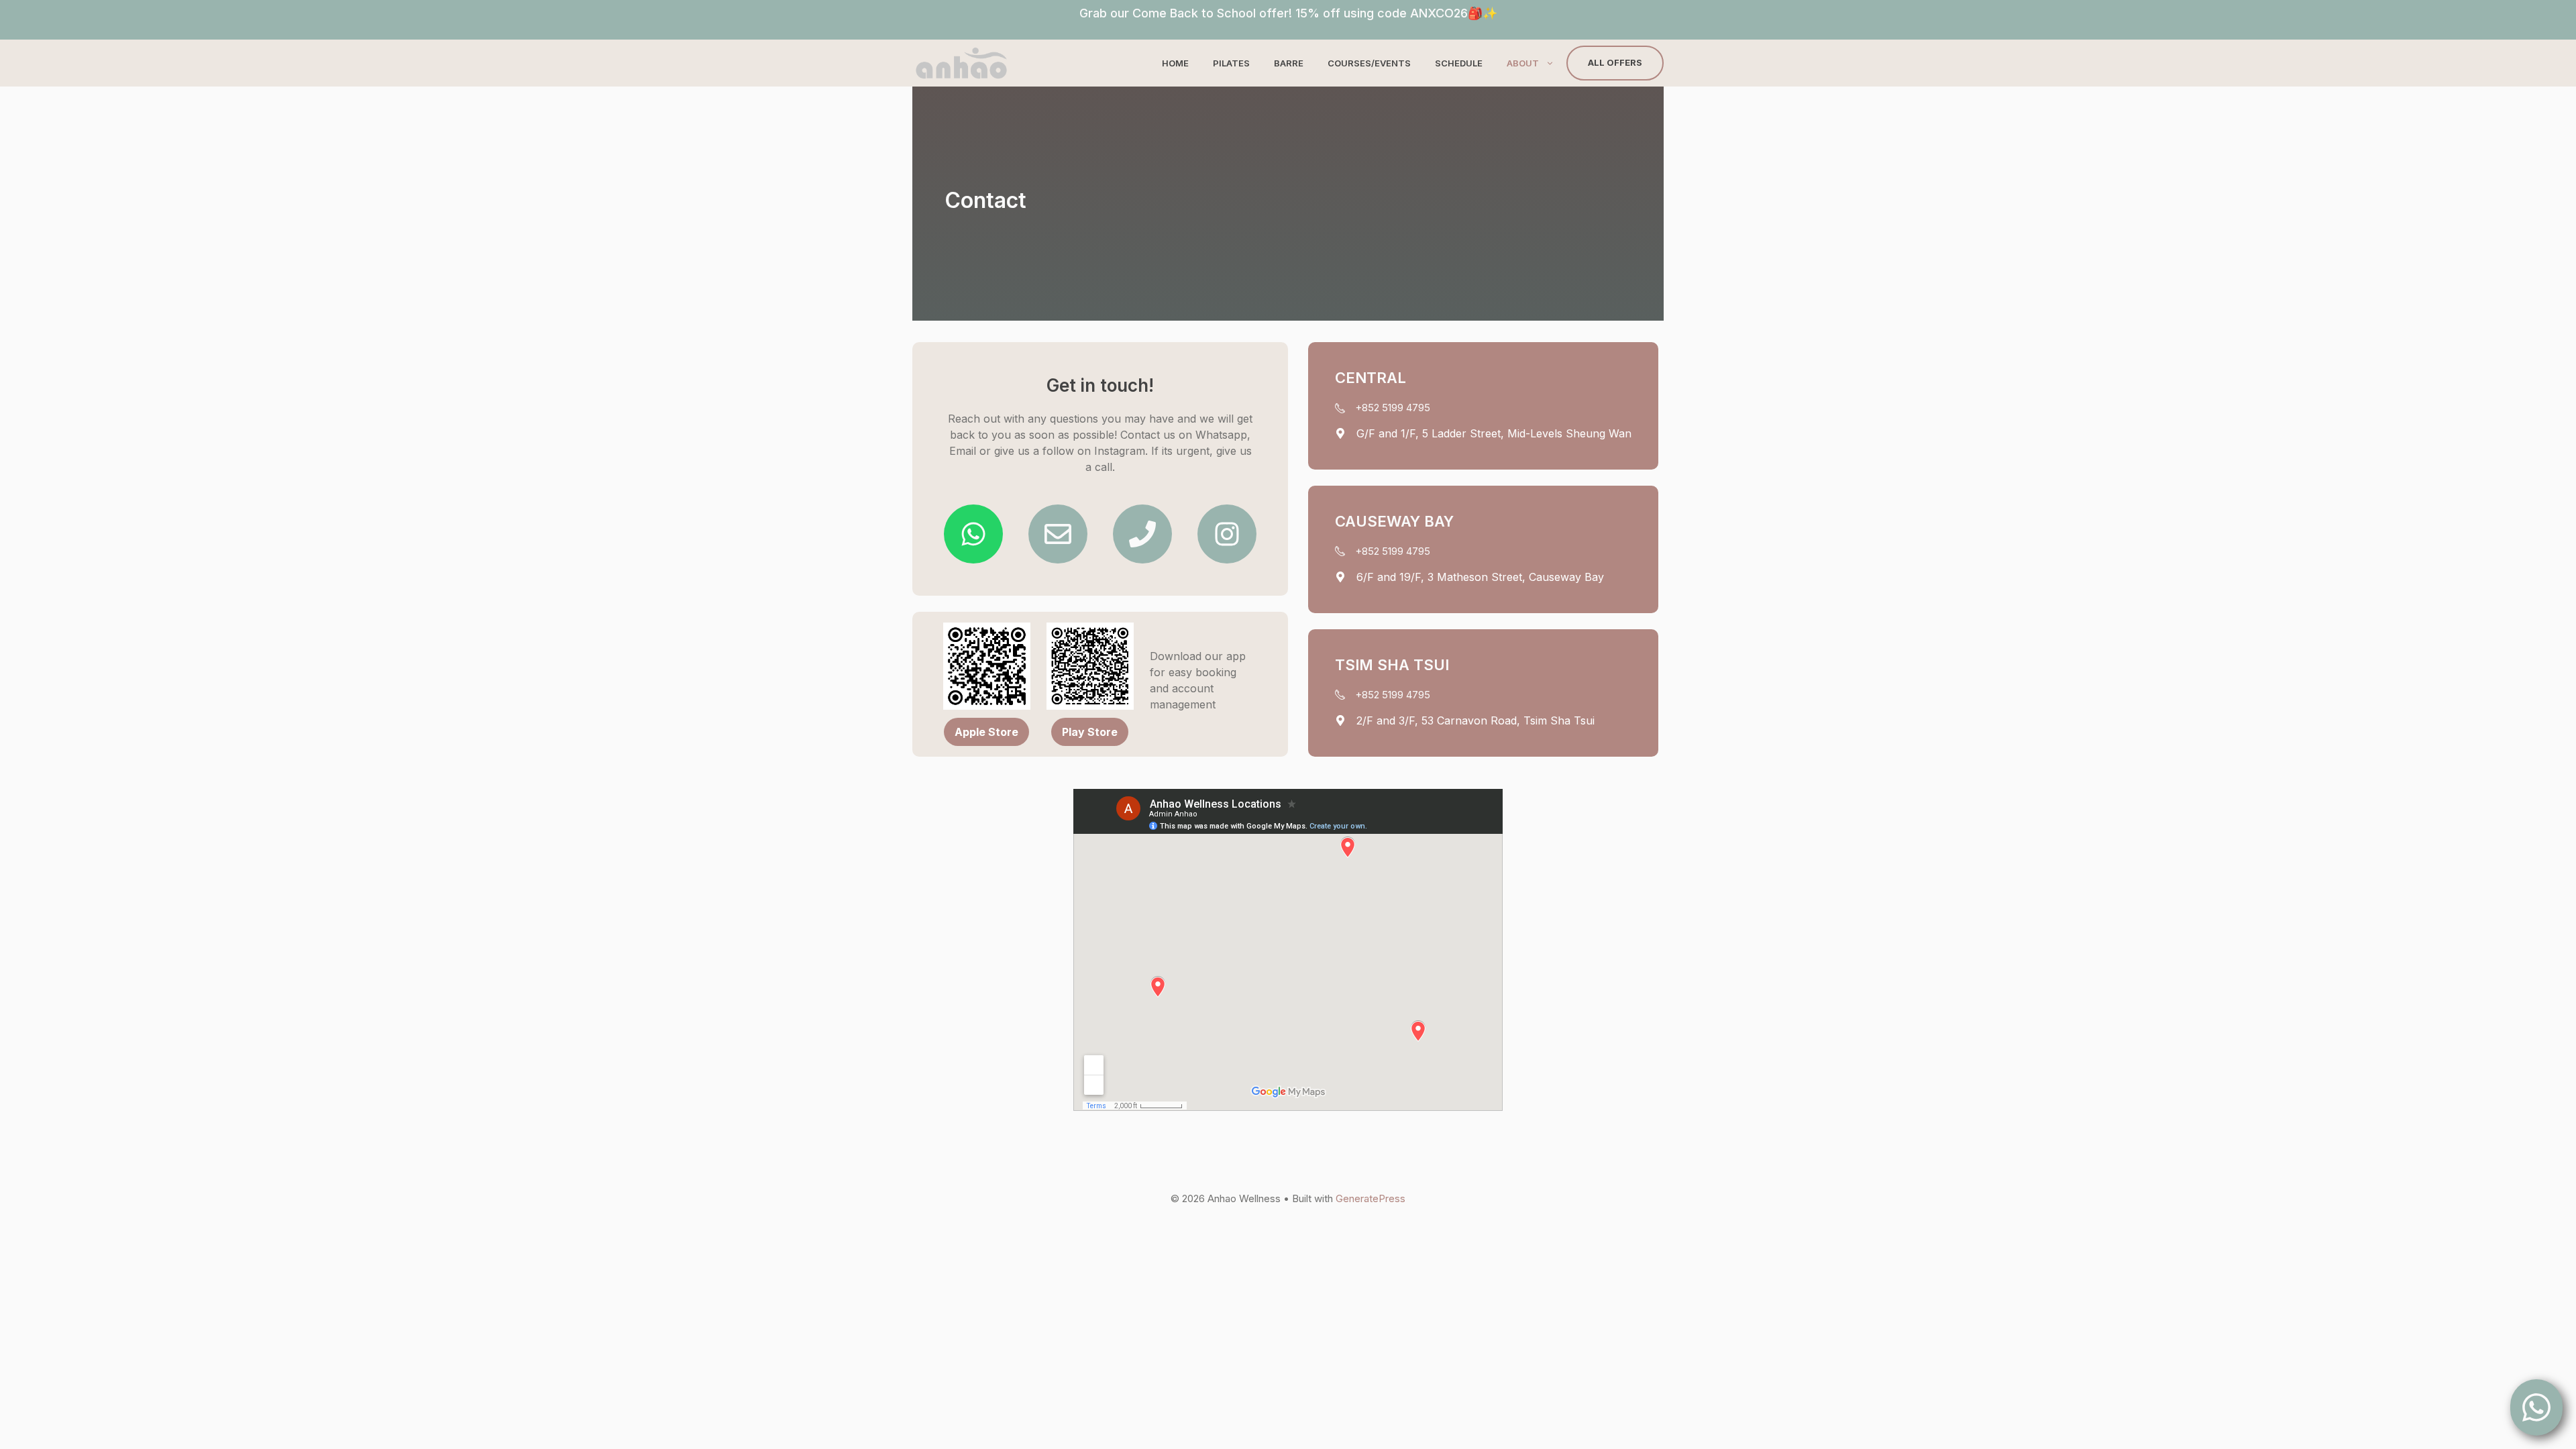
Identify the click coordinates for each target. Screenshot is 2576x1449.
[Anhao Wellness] (961, 63)
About (1523, 63)
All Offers (1615, 62)
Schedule (1459, 63)
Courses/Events (1369, 63)
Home (1175, 63)
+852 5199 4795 (1393, 408)
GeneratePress (1371, 1198)
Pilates (1231, 63)
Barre (1289, 63)
